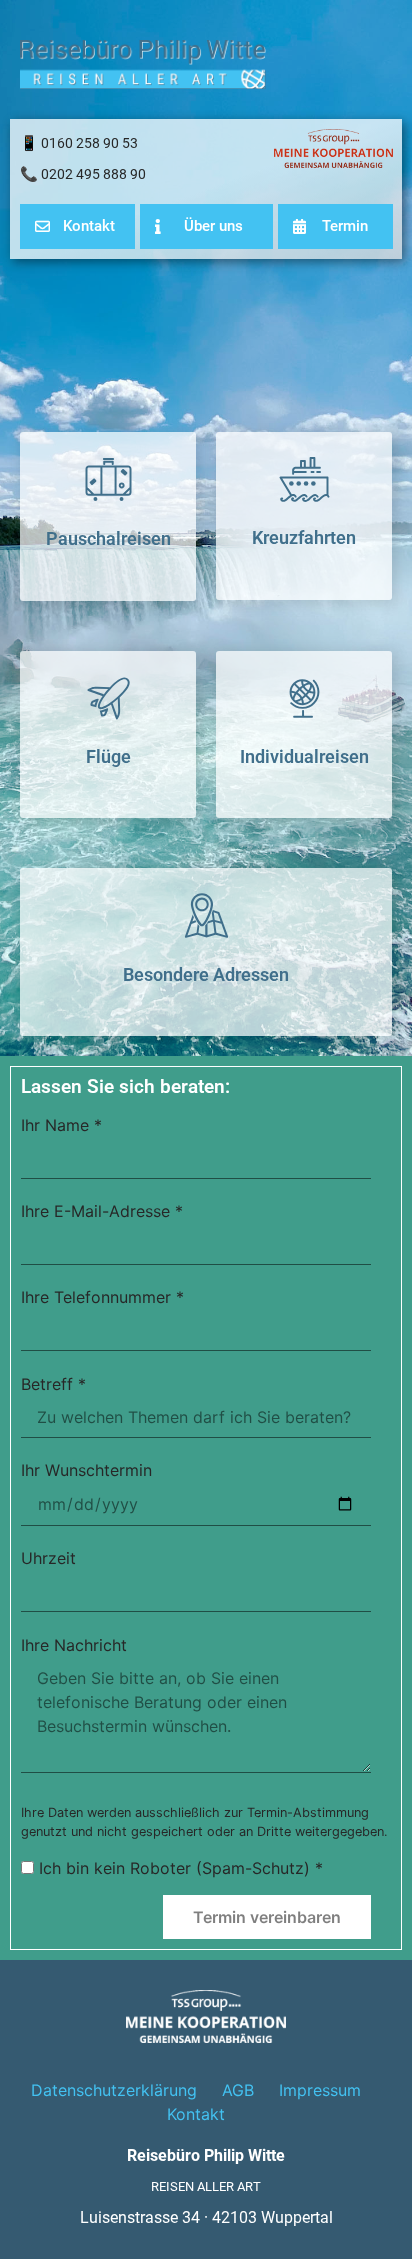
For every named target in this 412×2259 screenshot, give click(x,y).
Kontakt (196, 2114)
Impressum (320, 2090)
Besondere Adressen (206, 974)
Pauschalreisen (108, 539)
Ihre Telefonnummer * (102, 1298)
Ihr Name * (61, 1126)
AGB (238, 2090)
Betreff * (53, 1385)
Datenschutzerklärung (114, 2090)
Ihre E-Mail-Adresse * (102, 1212)
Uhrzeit (48, 1559)
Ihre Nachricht (74, 1646)
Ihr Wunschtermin (86, 1471)
